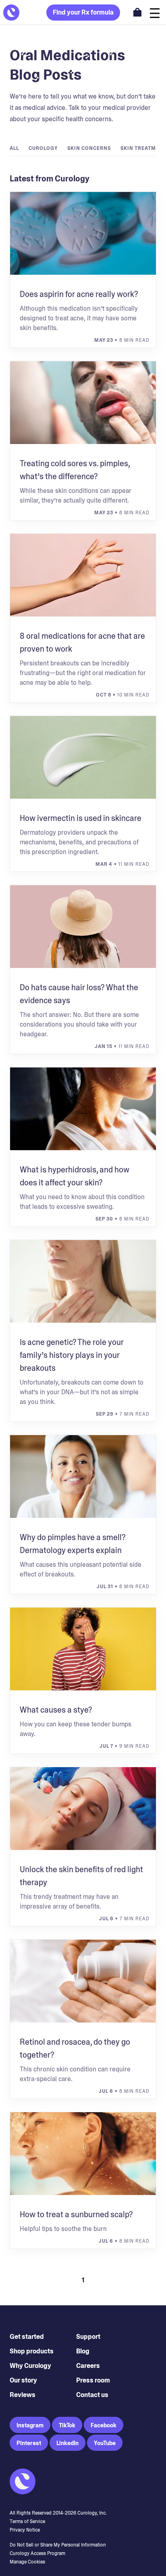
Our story (23, 2380)
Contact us (92, 2395)
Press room (93, 2380)
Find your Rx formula (83, 12)
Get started (27, 2337)
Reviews (23, 2395)
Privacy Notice (25, 2530)
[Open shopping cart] (137, 12)
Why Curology (30, 2366)
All (14, 148)
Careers (88, 2366)
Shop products (32, 2351)
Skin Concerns (89, 148)
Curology (43, 148)
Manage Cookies (27, 2562)
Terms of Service (27, 2521)
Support (88, 2337)
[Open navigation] (155, 12)
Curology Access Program (37, 2553)
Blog (83, 2351)
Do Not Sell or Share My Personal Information (58, 2545)
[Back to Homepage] (11, 13)
